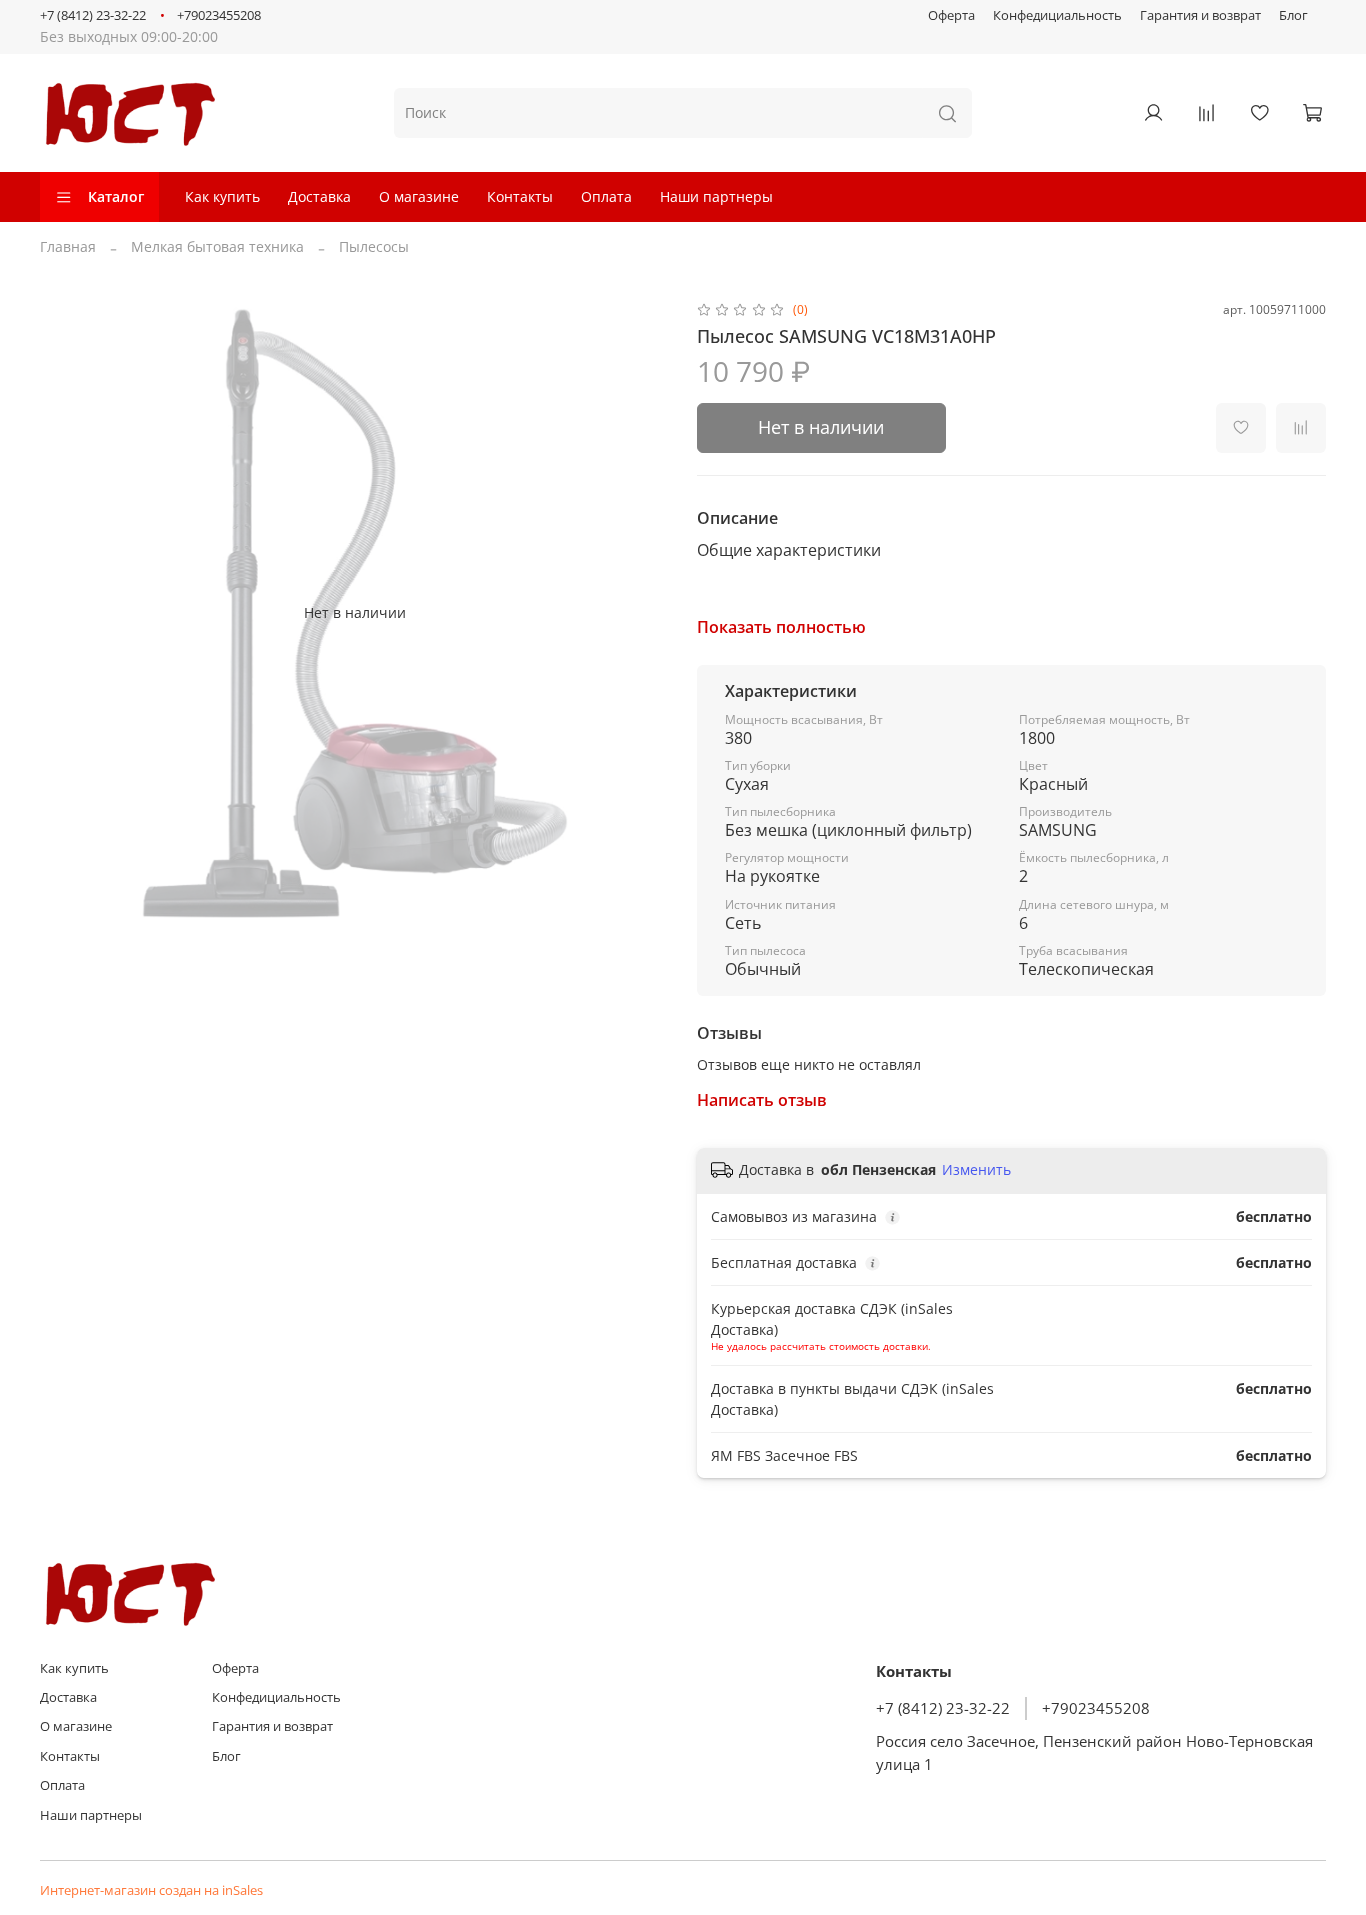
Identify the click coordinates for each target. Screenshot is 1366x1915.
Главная (68, 246)
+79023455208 (219, 15)
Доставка (319, 196)
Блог (1293, 15)
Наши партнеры (716, 196)
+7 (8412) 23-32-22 (93, 15)
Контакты (520, 196)
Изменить (976, 1170)
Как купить (222, 196)
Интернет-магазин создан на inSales (151, 1890)
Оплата (606, 196)
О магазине (419, 196)
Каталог (116, 196)
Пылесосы (374, 246)
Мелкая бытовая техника (217, 246)
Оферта (951, 15)
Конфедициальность (1057, 15)
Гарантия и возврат (1200, 15)
